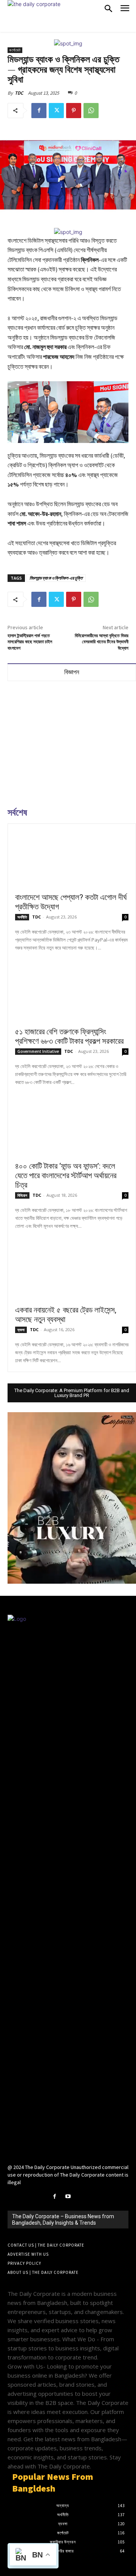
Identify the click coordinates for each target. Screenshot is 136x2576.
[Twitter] (56, 111)
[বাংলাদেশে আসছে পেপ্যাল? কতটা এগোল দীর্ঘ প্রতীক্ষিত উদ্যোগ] (72, 859)
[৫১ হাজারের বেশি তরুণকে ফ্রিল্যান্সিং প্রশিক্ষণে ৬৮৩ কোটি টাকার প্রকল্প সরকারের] (72, 994)
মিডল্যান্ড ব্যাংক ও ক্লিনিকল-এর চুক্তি (56, 578)
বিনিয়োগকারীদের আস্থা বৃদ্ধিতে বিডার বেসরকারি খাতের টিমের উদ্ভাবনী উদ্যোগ (102, 642)
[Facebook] (39, 111)
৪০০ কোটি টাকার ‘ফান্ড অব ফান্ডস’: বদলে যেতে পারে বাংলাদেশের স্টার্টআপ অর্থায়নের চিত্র (66, 1176)
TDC (19, 93)
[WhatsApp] (91, 111)
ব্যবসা (21, 1330)
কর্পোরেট (15, 50)
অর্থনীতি (22, 917)
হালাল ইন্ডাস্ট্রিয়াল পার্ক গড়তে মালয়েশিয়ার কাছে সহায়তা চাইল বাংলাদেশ (30, 642)
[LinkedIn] (81, 2196)
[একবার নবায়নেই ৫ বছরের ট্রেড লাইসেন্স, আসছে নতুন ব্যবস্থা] (72, 1272)
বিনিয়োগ (22, 1195)
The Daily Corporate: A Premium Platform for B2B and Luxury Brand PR (72, 1393)
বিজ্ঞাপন (72, 672)
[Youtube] (68, 2196)
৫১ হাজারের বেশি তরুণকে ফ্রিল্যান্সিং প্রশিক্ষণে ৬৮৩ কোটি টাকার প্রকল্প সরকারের (69, 1036)
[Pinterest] (74, 111)
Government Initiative (38, 1051)
